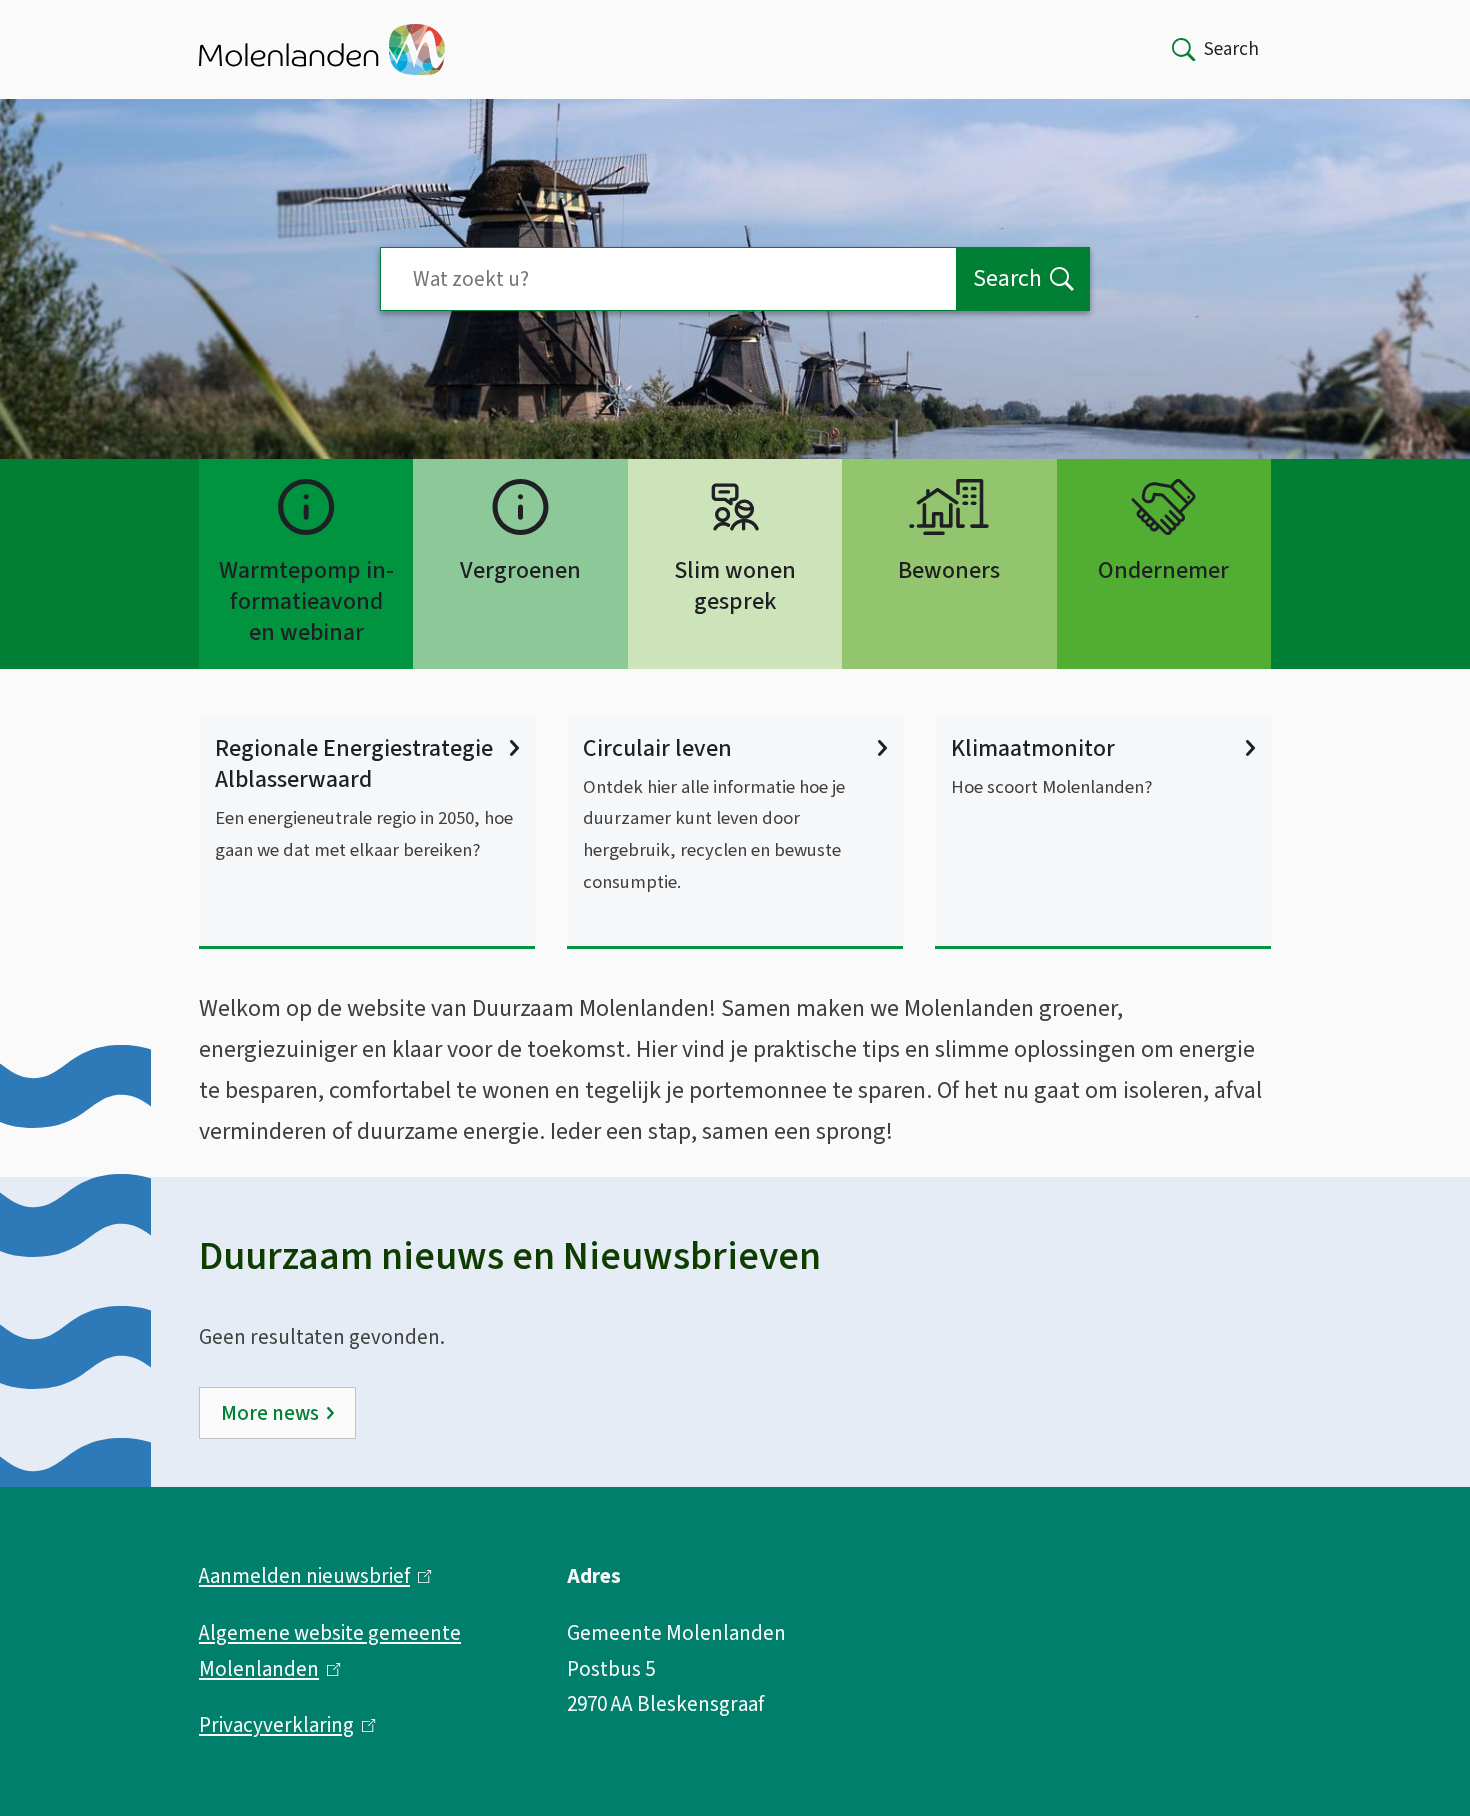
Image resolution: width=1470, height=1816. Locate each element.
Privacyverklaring (282, 1725)
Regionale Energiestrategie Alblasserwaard (354, 764)
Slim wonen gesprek (735, 586)
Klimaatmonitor (1033, 748)
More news (270, 1413)
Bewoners (949, 570)
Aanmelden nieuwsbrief (310, 1576)
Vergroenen (520, 570)
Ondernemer (1163, 570)
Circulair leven (657, 748)
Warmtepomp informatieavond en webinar (306, 601)
